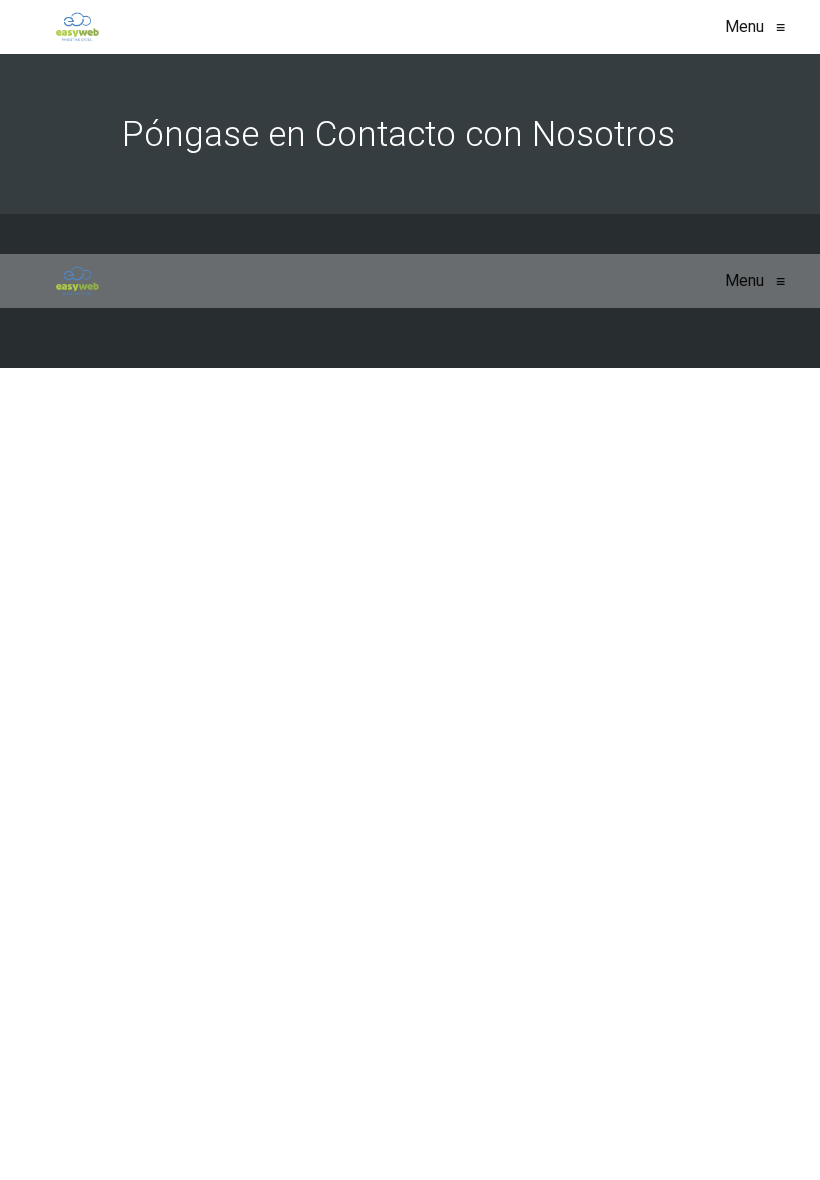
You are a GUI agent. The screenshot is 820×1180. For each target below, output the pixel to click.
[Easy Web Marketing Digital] (77, 27)
